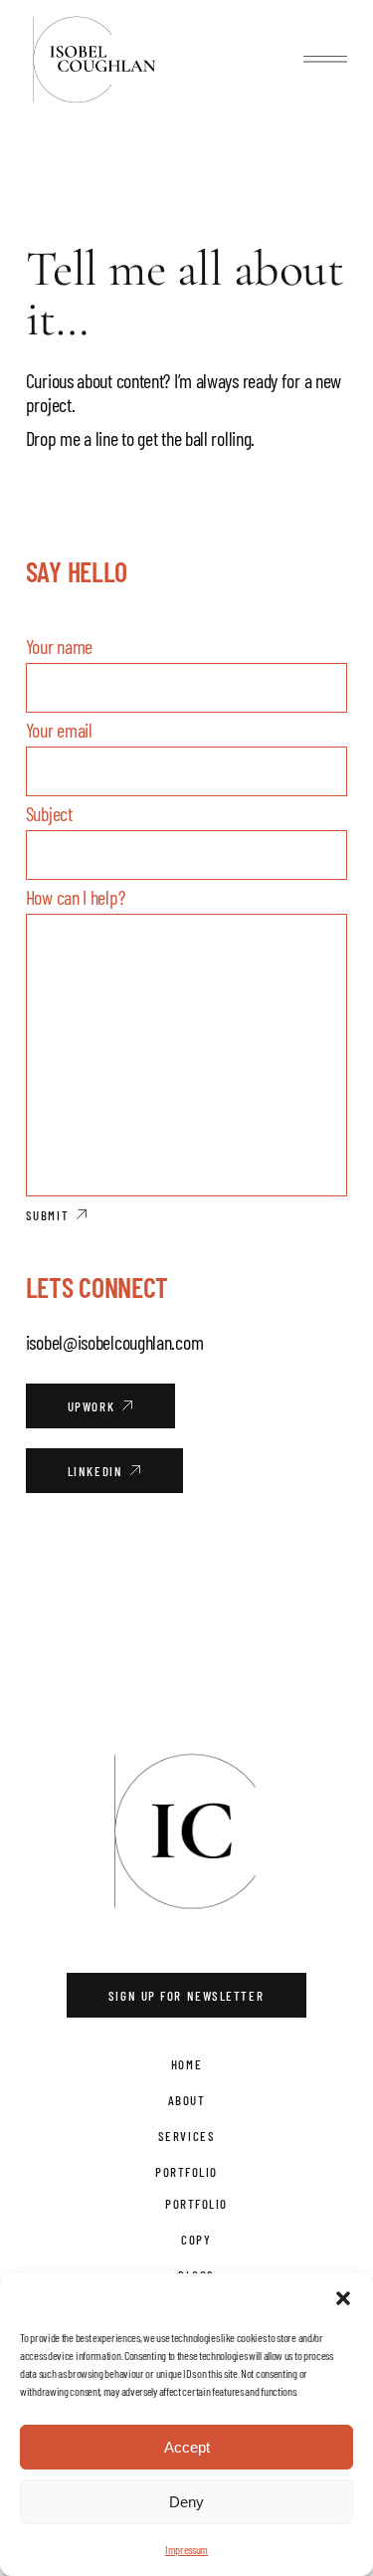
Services (186, 2136)
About (187, 2100)
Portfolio (186, 2172)
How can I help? (76, 897)
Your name (59, 646)
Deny (186, 2502)
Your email (59, 730)
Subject (49, 813)
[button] (343, 2298)
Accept (187, 2447)
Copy (196, 2240)
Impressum (186, 2549)
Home (186, 2064)
